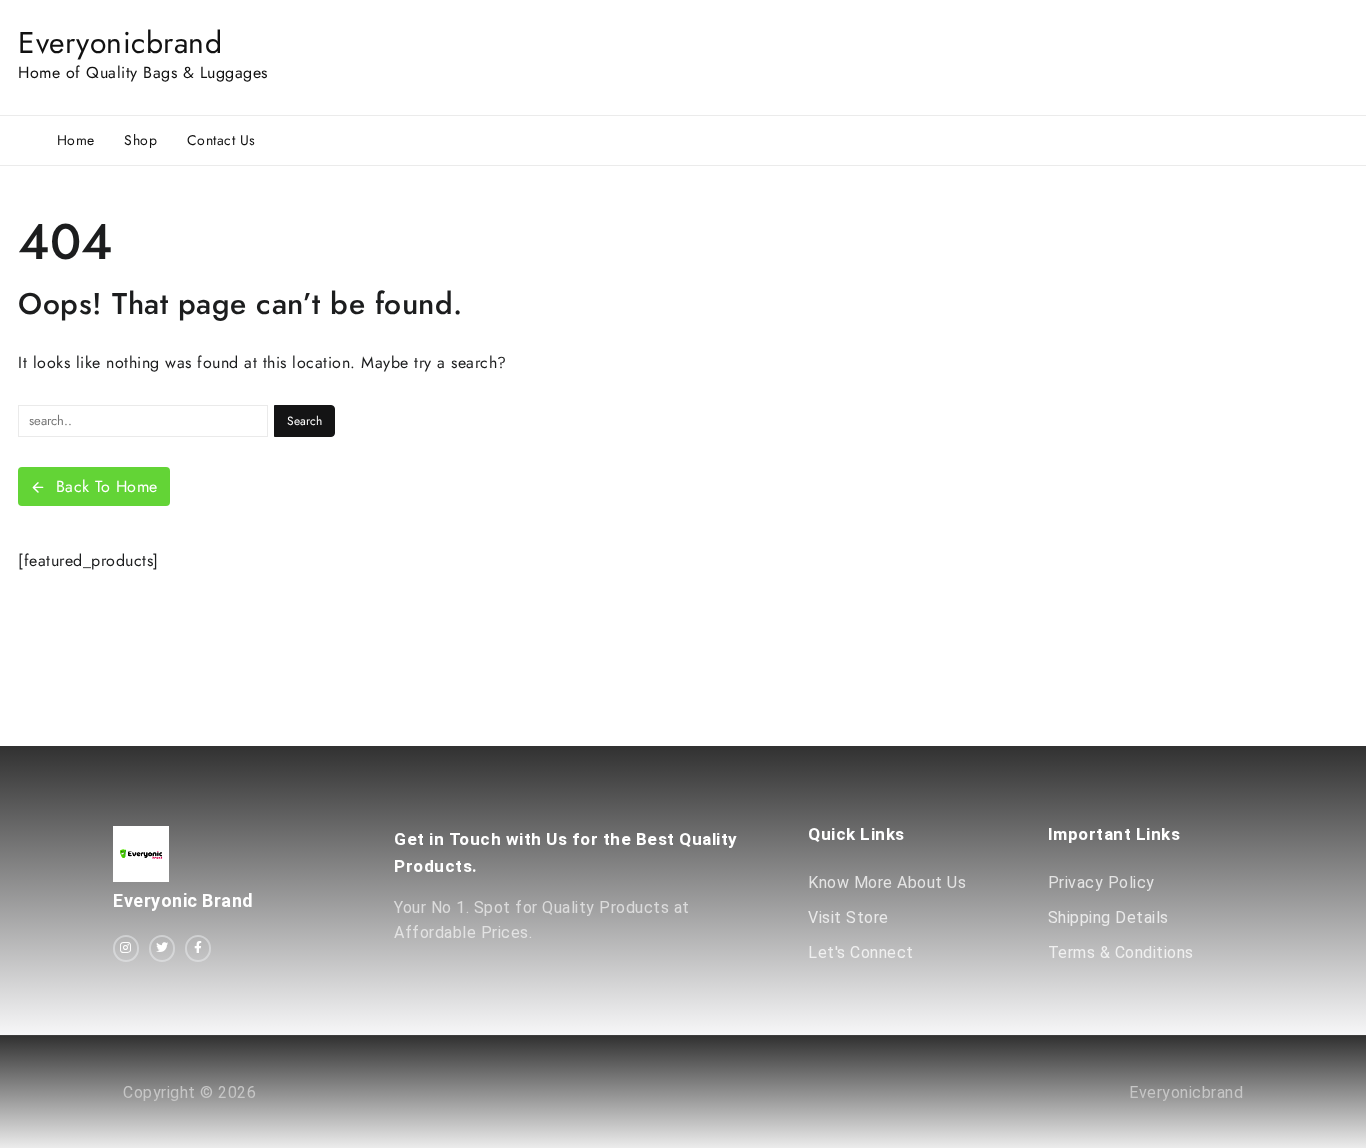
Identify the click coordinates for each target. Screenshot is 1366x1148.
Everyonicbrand (120, 42)
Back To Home (107, 486)
